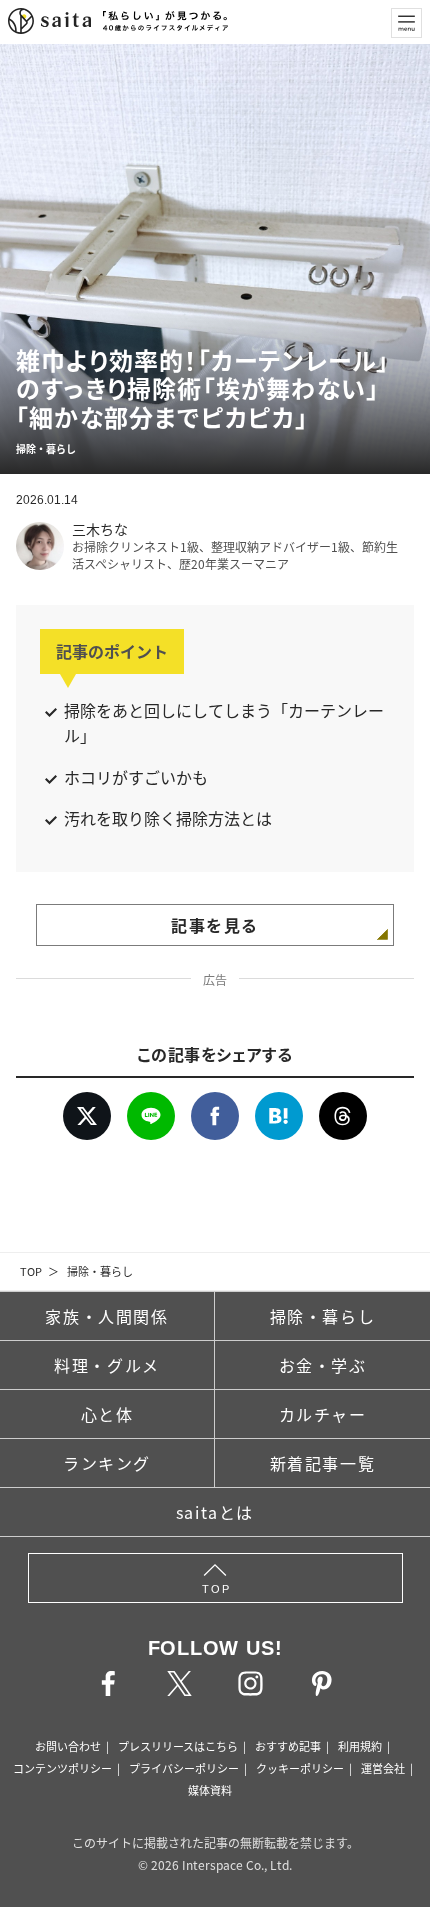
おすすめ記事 (288, 1746)
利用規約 (360, 1746)
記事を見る (215, 925)
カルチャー (323, 1414)
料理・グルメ (107, 1365)
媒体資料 (210, 1790)
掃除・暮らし (100, 1271)
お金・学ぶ (323, 1365)
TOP (31, 1271)
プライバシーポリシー (184, 1768)
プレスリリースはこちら (178, 1746)
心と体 (107, 1414)
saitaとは (215, 1512)
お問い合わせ (68, 1746)
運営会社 (383, 1768)
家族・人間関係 (106, 1316)
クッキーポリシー (300, 1768)
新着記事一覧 (323, 1463)
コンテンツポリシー (62, 1768)
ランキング (107, 1463)
